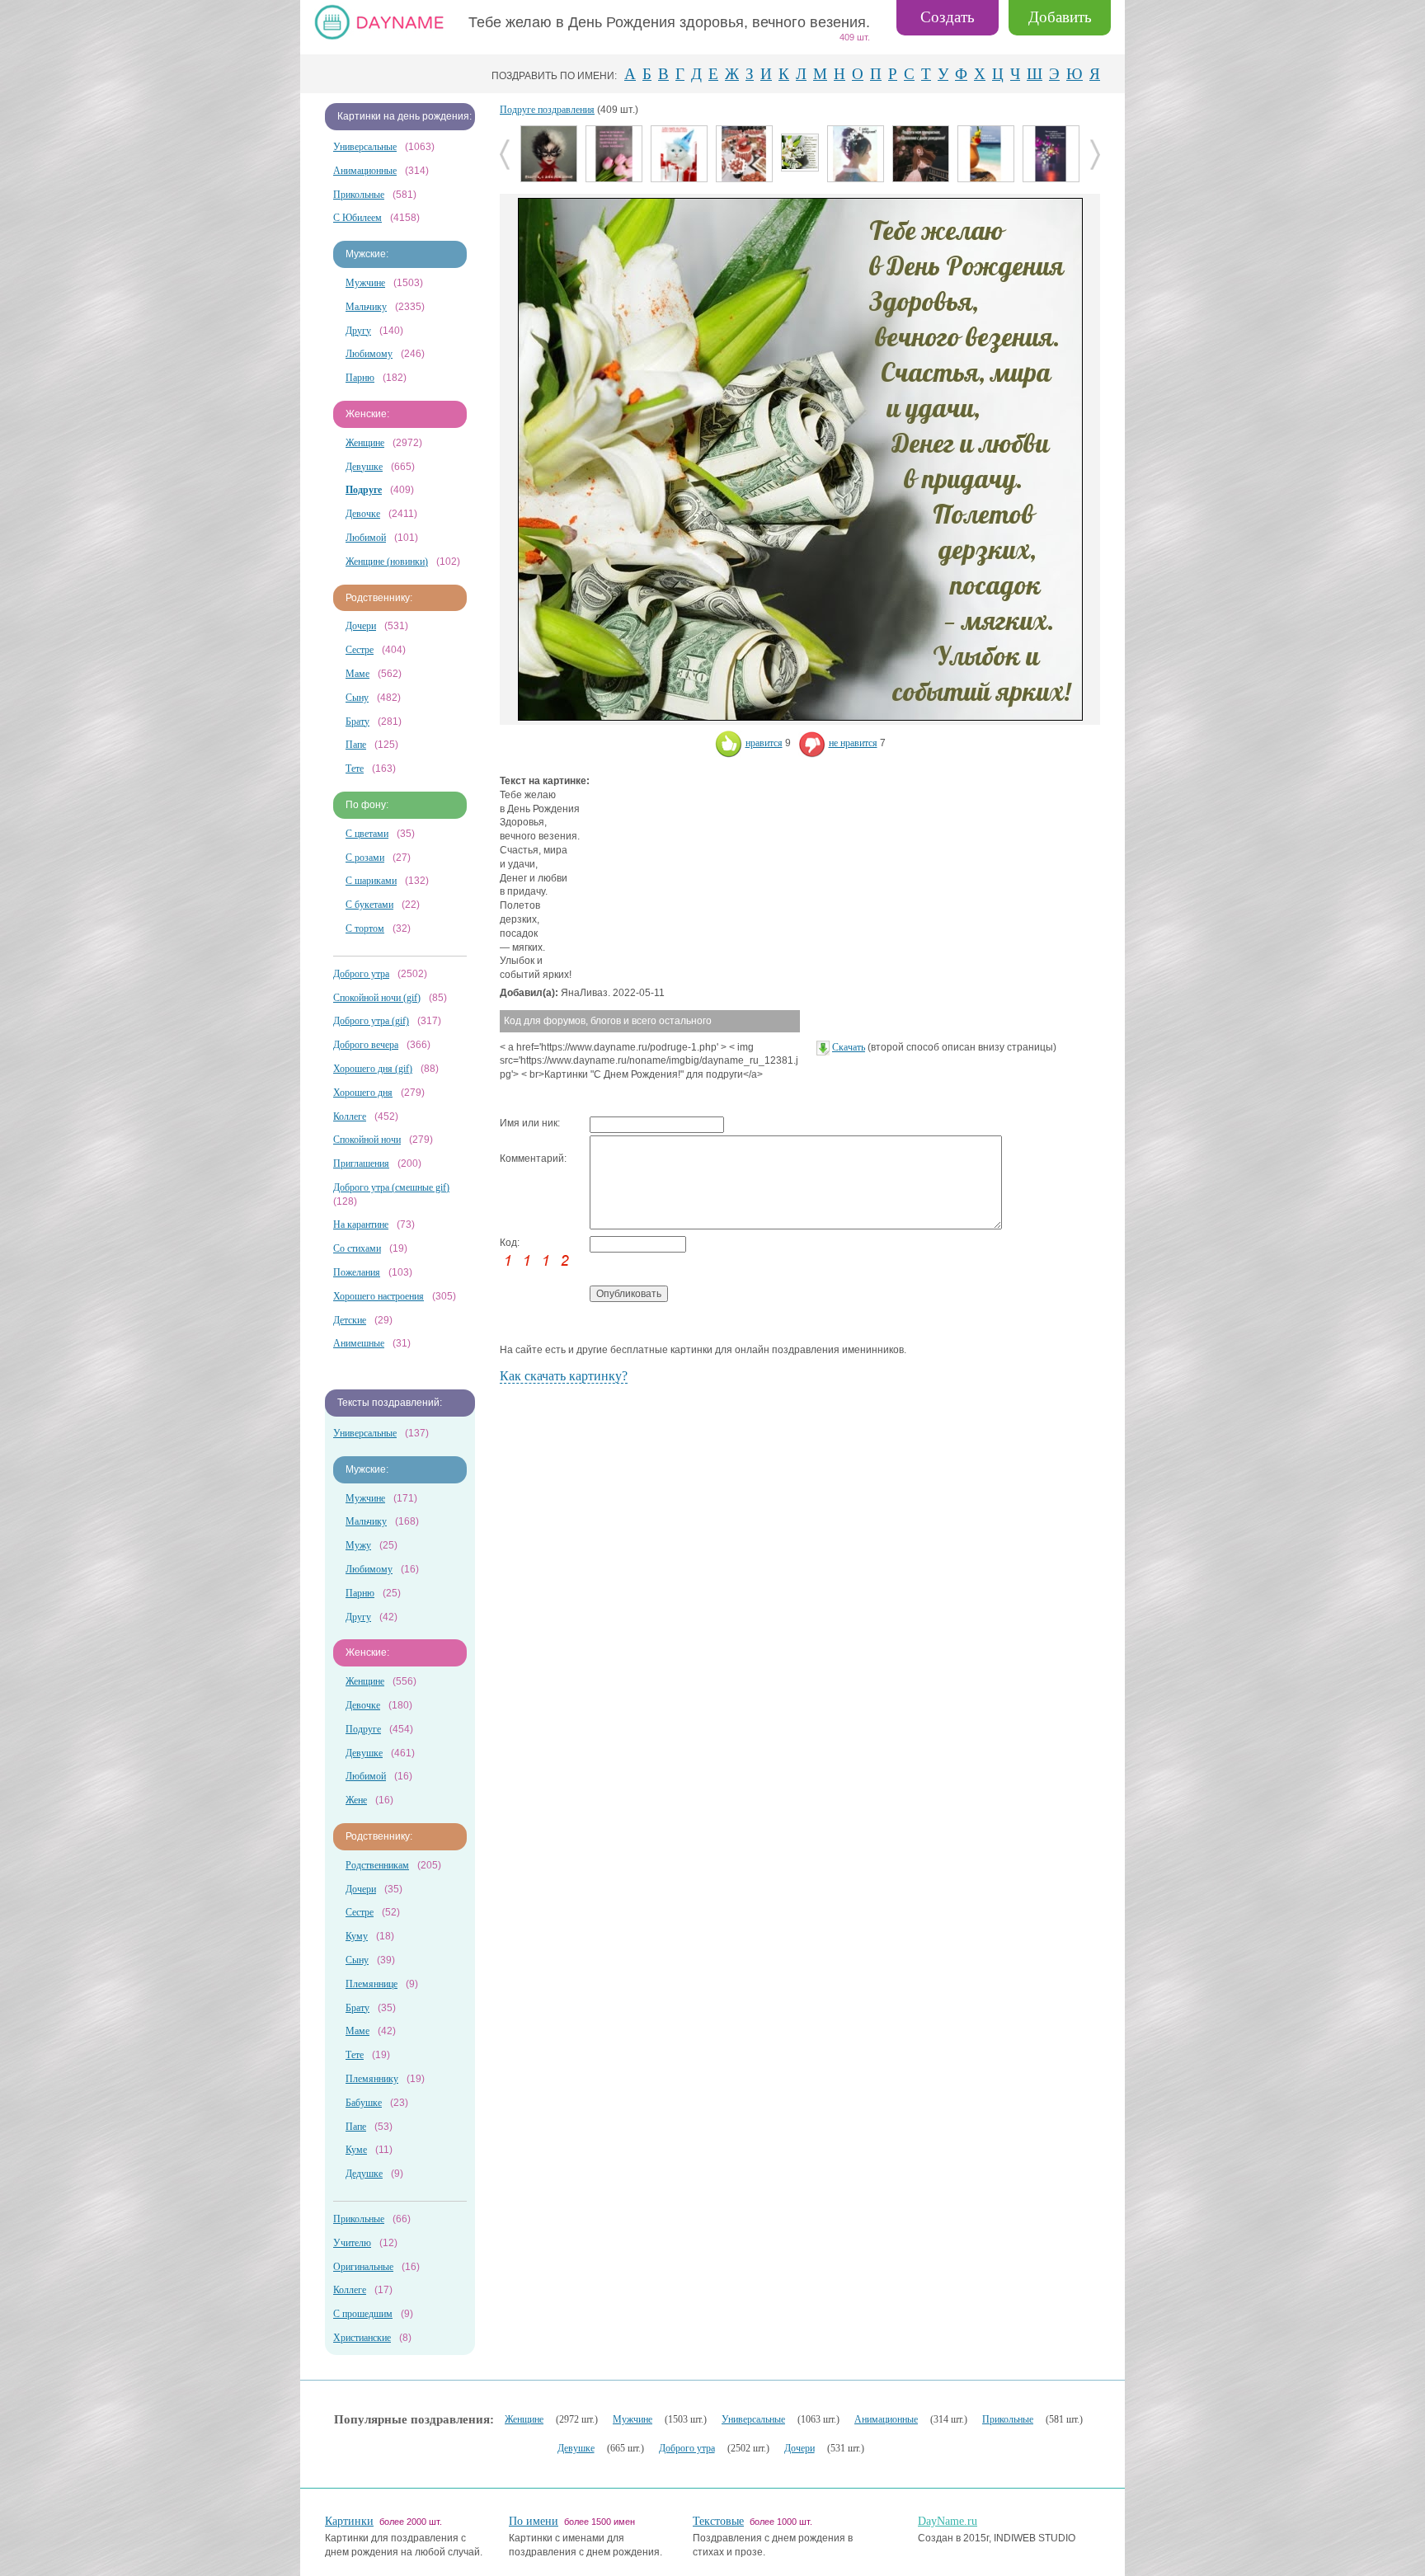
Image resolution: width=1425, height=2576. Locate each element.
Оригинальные (363, 2267)
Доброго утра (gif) (371, 1021)
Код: (510, 1243)
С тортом (365, 928)
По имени (534, 2521)
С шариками (371, 881)
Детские (350, 1320)
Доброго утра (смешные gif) (391, 1187)
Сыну (357, 698)
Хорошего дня (363, 1093)
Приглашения (361, 1163)
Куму (357, 1936)
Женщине (365, 443)
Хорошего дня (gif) (373, 1069)
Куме (356, 2150)
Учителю (352, 2243)
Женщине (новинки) (387, 562)
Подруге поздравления (547, 110)
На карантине (361, 1225)
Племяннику (372, 2079)
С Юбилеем (357, 218)
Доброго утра (361, 974)
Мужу (358, 1545)
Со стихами (357, 1248)
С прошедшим (363, 2314)
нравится (764, 743)
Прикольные (359, 195)
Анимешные (359, 1343)
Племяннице (372, 1984)
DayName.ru (948, 2521)
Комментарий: (533, 1159)
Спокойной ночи (367, 1140)
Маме (357, 674)
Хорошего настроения (379, 1296)
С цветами (367, 834)
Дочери (361, 626)
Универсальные (365, 147)
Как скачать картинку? (564, 1376)
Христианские (362, 2338)
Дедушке (364, 2174)
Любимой (366, 538)
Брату (357, 722)
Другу (358, 331)
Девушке (364, 467)
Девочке (363, 514)
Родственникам (377, 1865)
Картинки (349, 2521)
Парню (360, 378)
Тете (355, 769)
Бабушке (364, 2103)
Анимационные (365, 171)
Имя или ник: (530, 1123)
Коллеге (350, 1116)
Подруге (363, 1729)
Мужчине (365, 283)
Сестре (360, 650)
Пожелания (357, 1272)
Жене (356, 1800)
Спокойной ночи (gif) (377, 998)
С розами (365, 858)
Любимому (369, 354)
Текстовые (718, 2521)
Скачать (849, 1047)
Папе (356, 745)
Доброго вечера (366, 1045)
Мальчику (366, 307)
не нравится (853, 743)
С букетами (369, 905)
